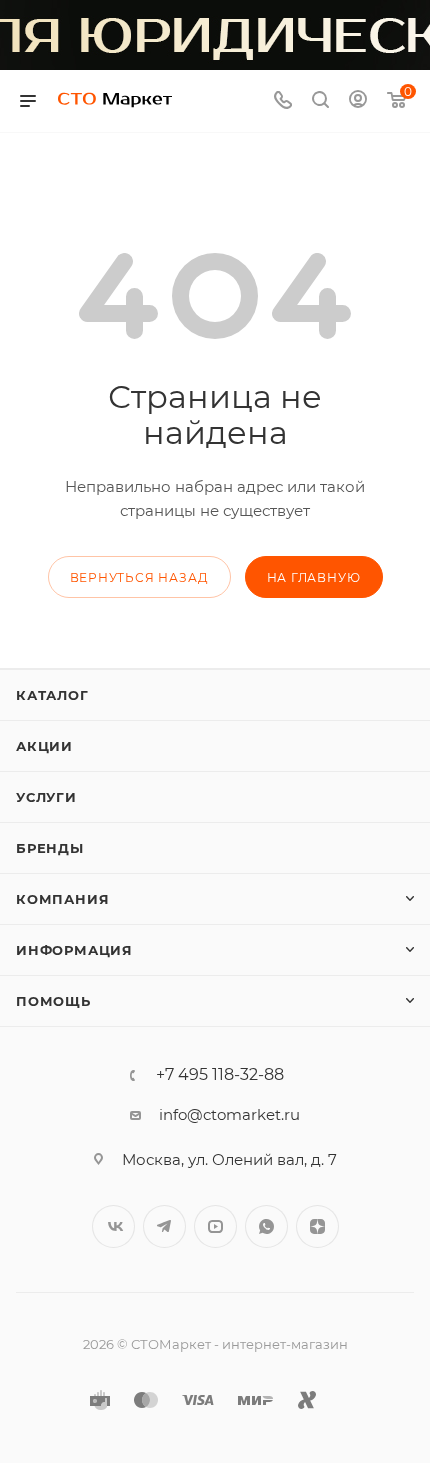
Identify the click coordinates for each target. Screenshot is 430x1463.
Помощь (53, 1001)
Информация (74, 950)
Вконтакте (113, 1226)
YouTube (215, 1226)
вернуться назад (139, 577)
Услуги (46, 797)
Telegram (164, 1226)
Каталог (52, 695)
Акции (44, 746)
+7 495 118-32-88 (220, 1075)
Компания (62, 899)
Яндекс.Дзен (317, 1226)
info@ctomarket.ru (229, 1114)
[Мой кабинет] (358, 101)
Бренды (50, 848)
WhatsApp (266, 1226)
